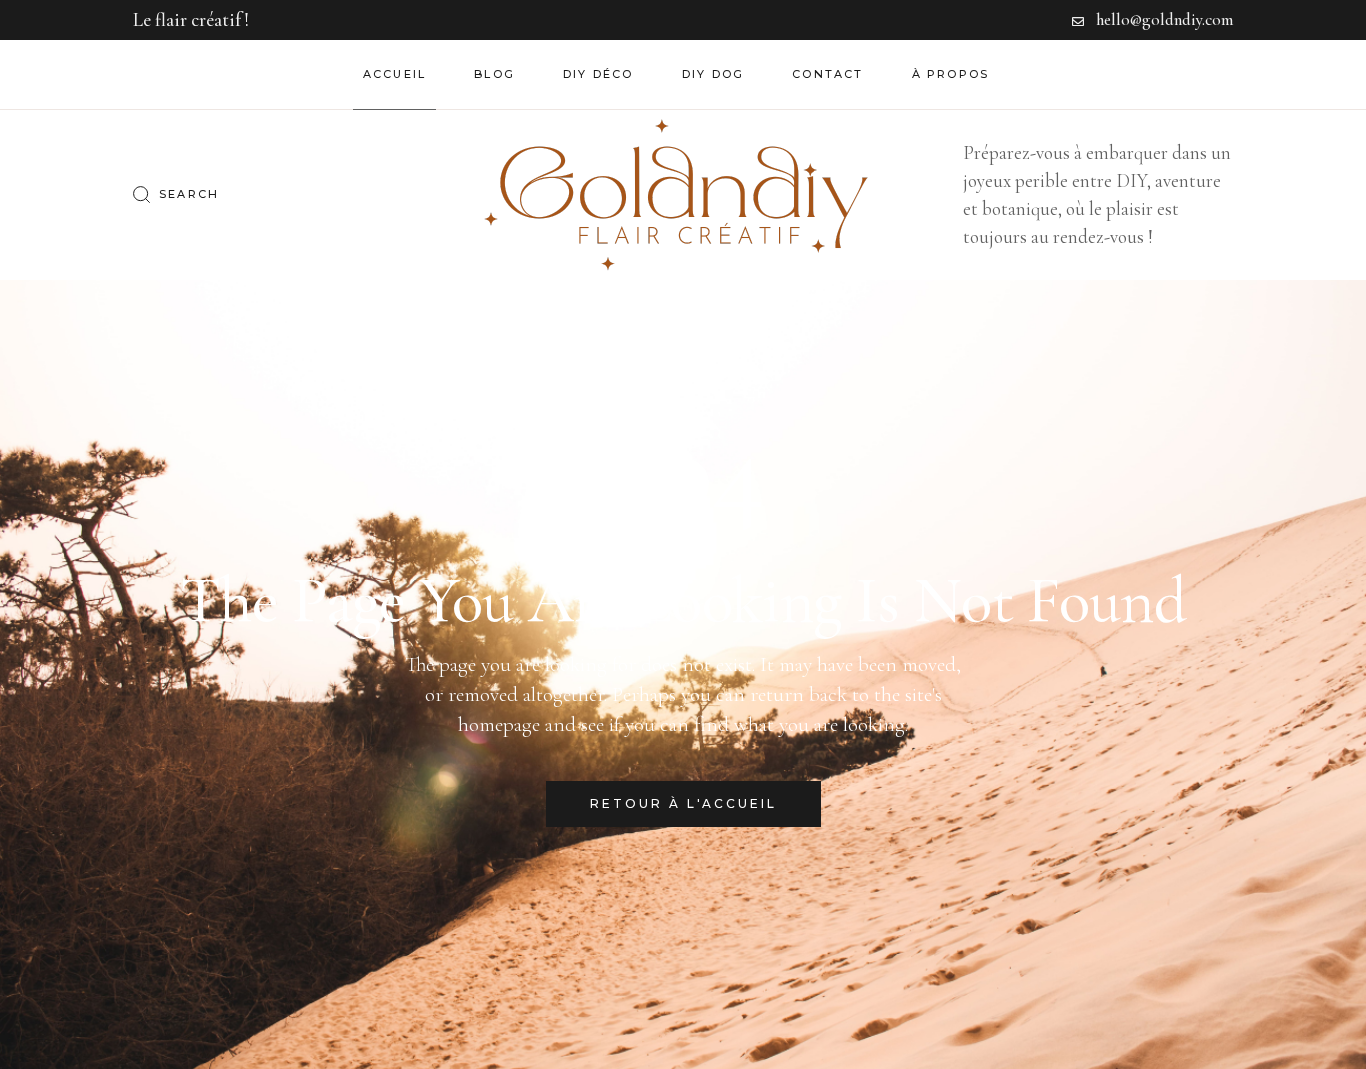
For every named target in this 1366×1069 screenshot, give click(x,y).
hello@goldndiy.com (1164, 19)
